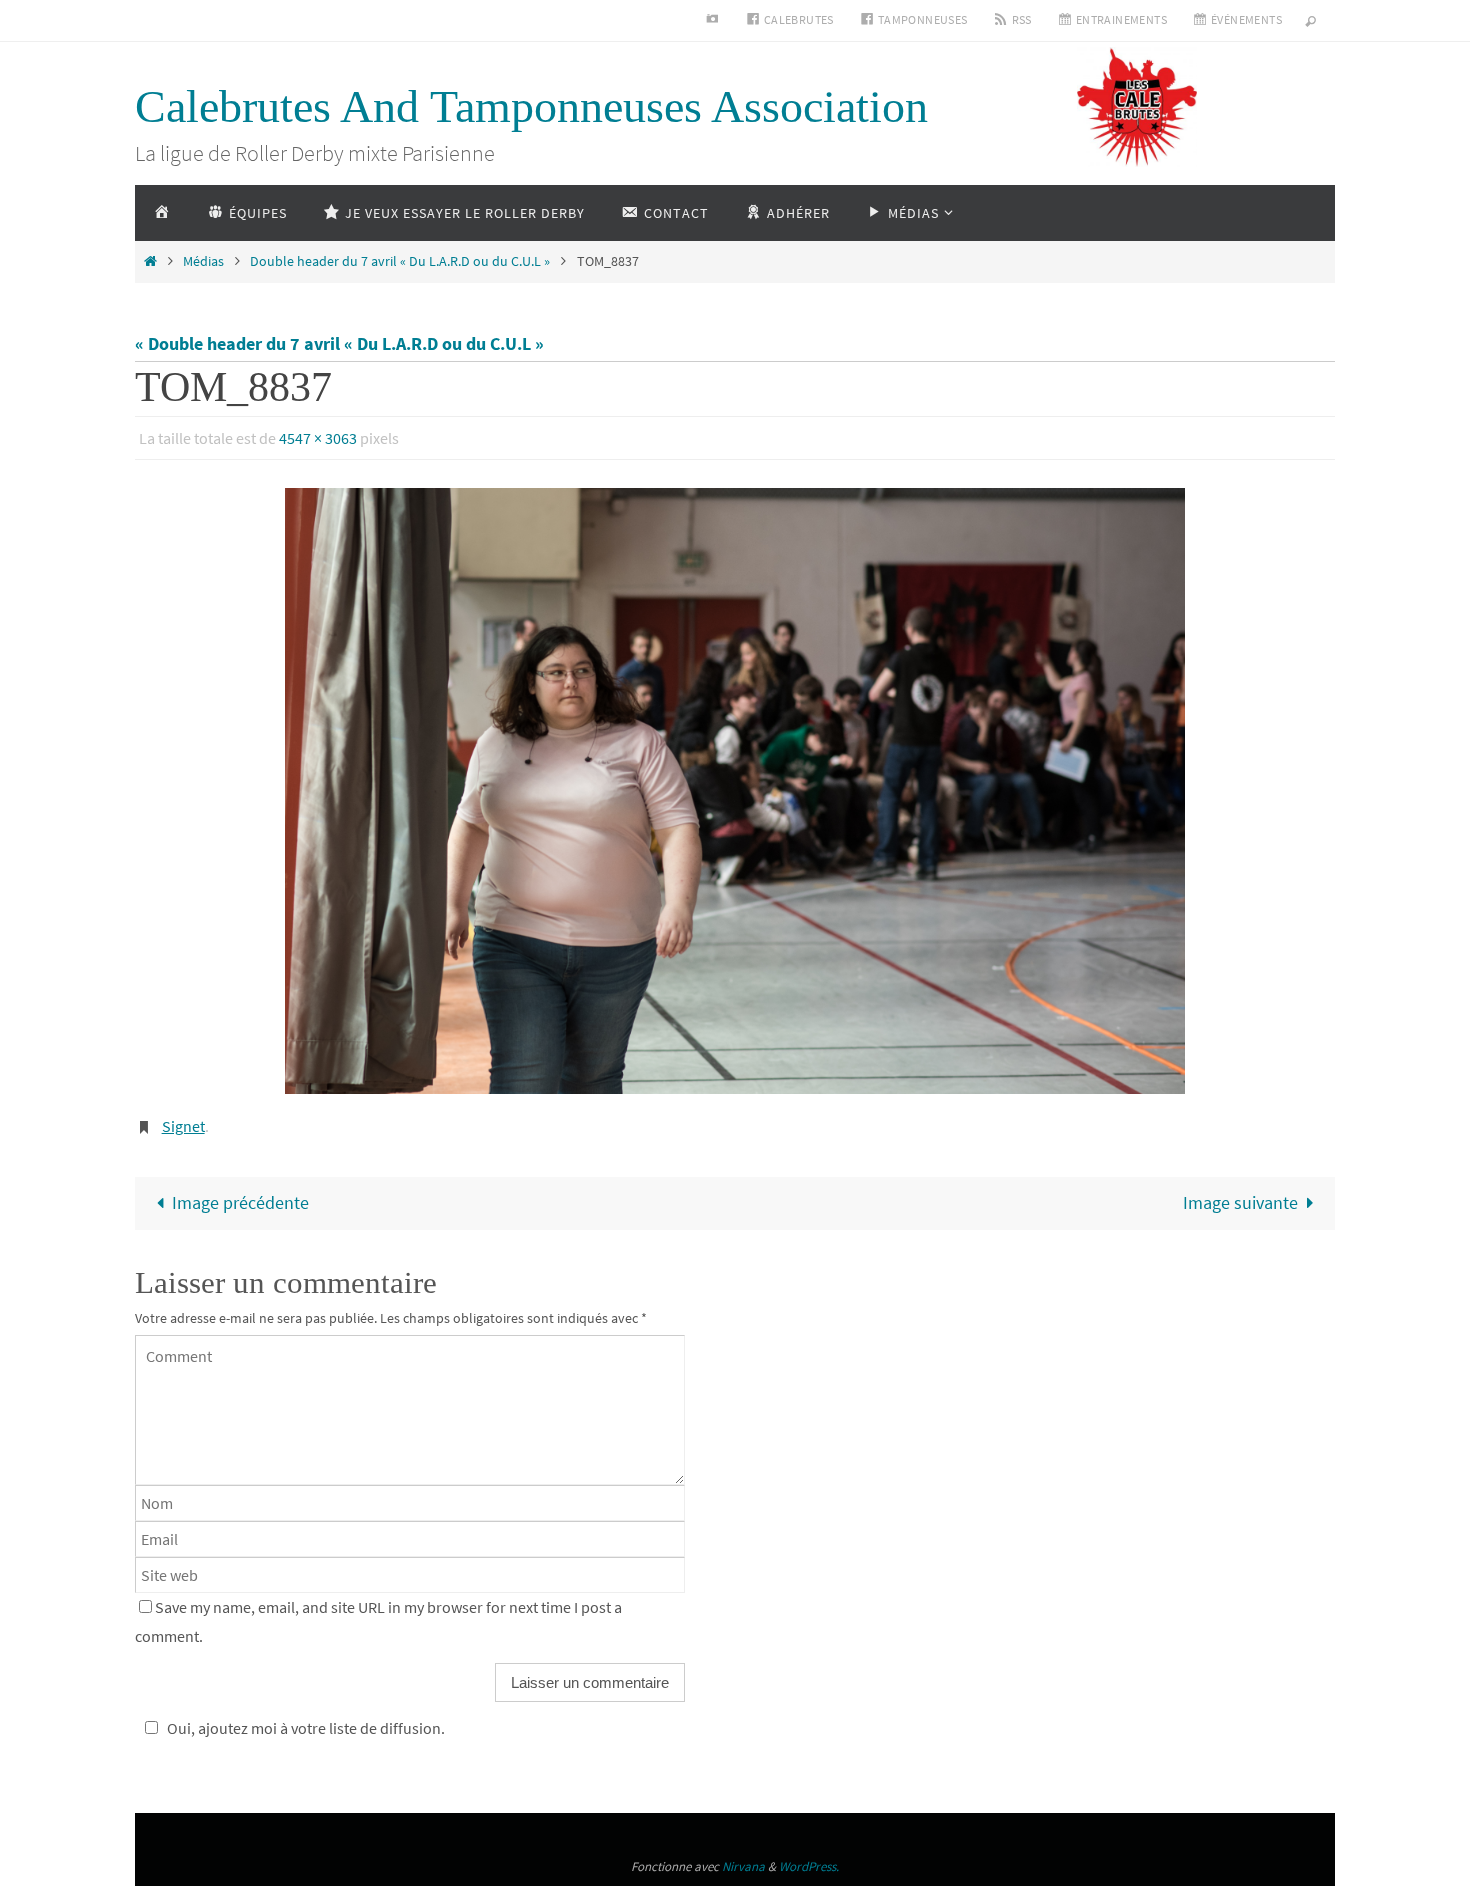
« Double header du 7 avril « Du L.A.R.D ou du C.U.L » (339, 343)
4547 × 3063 (318, 438)
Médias (203, 261)
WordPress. (809, 1866)
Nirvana (743, 1866)
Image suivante (1240, 1202)
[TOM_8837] (735, 791)
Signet (183, 1126)
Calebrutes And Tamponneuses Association (531, 106)
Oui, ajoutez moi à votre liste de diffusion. (306, 1728)
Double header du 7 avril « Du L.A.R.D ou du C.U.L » (400, 261)
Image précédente (240, 1202)
